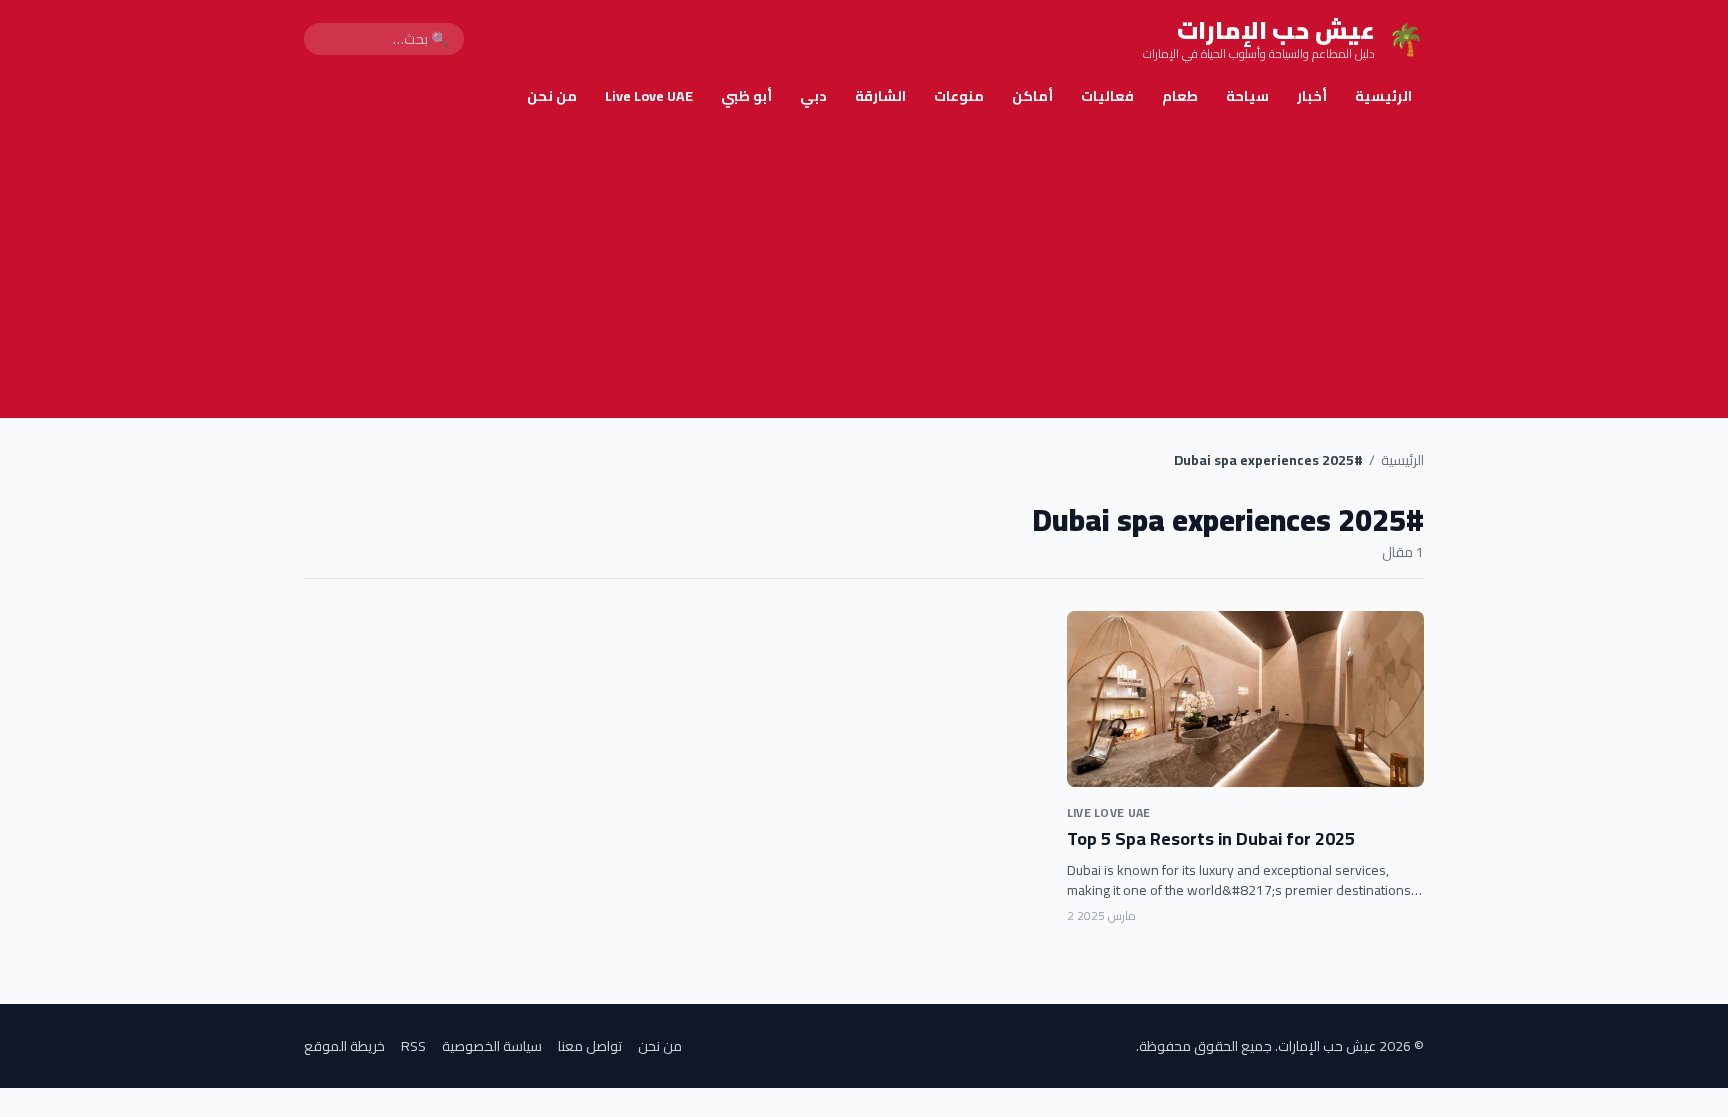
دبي (813, 96)
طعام (1180, 96)
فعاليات (1107, 96)
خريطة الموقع (344, 1046)
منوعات (959, 96)
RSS (413, 1046)
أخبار (1312, 96)
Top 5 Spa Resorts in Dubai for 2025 (1211, 838)
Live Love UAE (649, 96)
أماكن (1032, 96)
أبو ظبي (746, 96)
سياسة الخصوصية (492, 1046)
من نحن (552, 96)
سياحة (1247, 96)
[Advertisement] (864, 268)
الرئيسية (1383, 96)
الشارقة (880, 96)
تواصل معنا (590, 1046)
